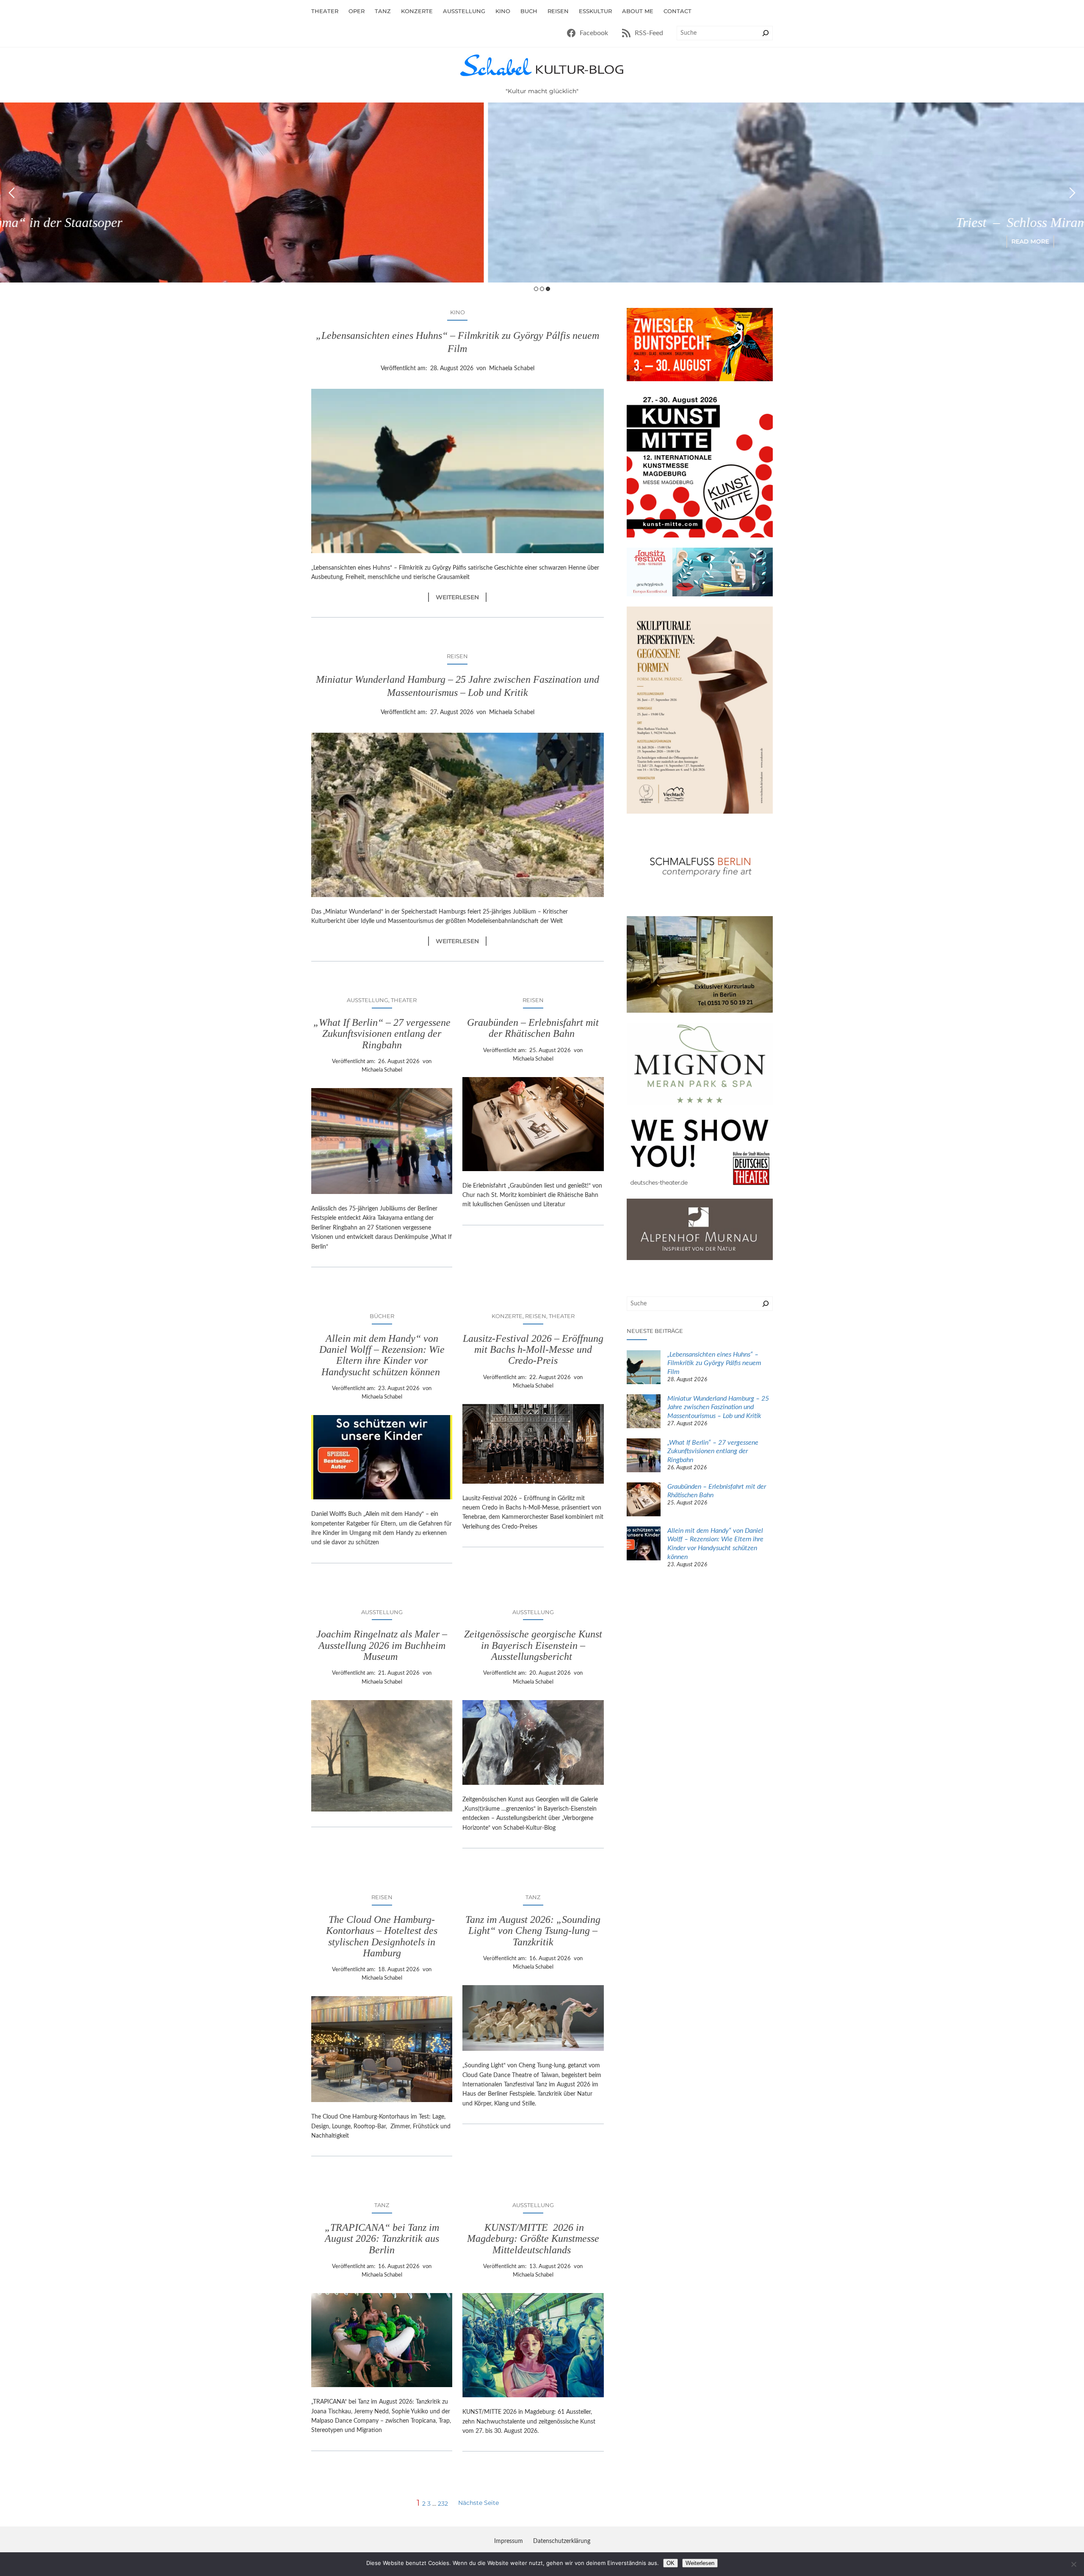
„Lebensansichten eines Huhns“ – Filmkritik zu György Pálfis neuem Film (458, 342)
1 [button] (536, 289)
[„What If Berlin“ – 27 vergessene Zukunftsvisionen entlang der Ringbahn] (644, 1457)
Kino (458, 312)
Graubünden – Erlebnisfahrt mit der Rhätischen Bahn (533, 1028)
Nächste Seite (478, 2503)
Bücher (382, 1316)
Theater (404, 1000)
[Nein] (1073, 2564)
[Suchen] (766, 33)
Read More (542, 241)
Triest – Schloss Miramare (542, 222)
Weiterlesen (461, 597)
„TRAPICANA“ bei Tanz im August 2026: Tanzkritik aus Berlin (382, 2239)
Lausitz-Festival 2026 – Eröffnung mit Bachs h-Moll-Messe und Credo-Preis (533, 1350)
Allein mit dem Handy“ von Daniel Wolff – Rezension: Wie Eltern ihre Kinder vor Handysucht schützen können (382, 1355)
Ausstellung (368, 1000)
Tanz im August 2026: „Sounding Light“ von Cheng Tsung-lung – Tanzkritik (533, 1931)
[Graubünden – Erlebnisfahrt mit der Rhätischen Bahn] (644, 1501)
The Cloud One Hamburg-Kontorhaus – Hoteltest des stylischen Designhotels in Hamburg (382, 1936)
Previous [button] (12, 193)
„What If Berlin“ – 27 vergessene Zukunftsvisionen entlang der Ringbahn (382, 1034)
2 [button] (542, 289)
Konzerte (507, 1316)
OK (671, 2563)
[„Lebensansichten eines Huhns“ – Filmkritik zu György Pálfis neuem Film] (644, 1368)
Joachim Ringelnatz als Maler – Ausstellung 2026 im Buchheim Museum (382, 1645)
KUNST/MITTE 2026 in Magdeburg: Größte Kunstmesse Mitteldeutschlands (533, 2239)
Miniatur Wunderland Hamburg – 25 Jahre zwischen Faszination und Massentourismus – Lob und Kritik (458, 686)
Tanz (533, 1897)
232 (443, 2504)
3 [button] (548, 289)
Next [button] (1072, 193)
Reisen (457, 656)
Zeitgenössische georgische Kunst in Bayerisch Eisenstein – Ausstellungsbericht (533, 1645)
